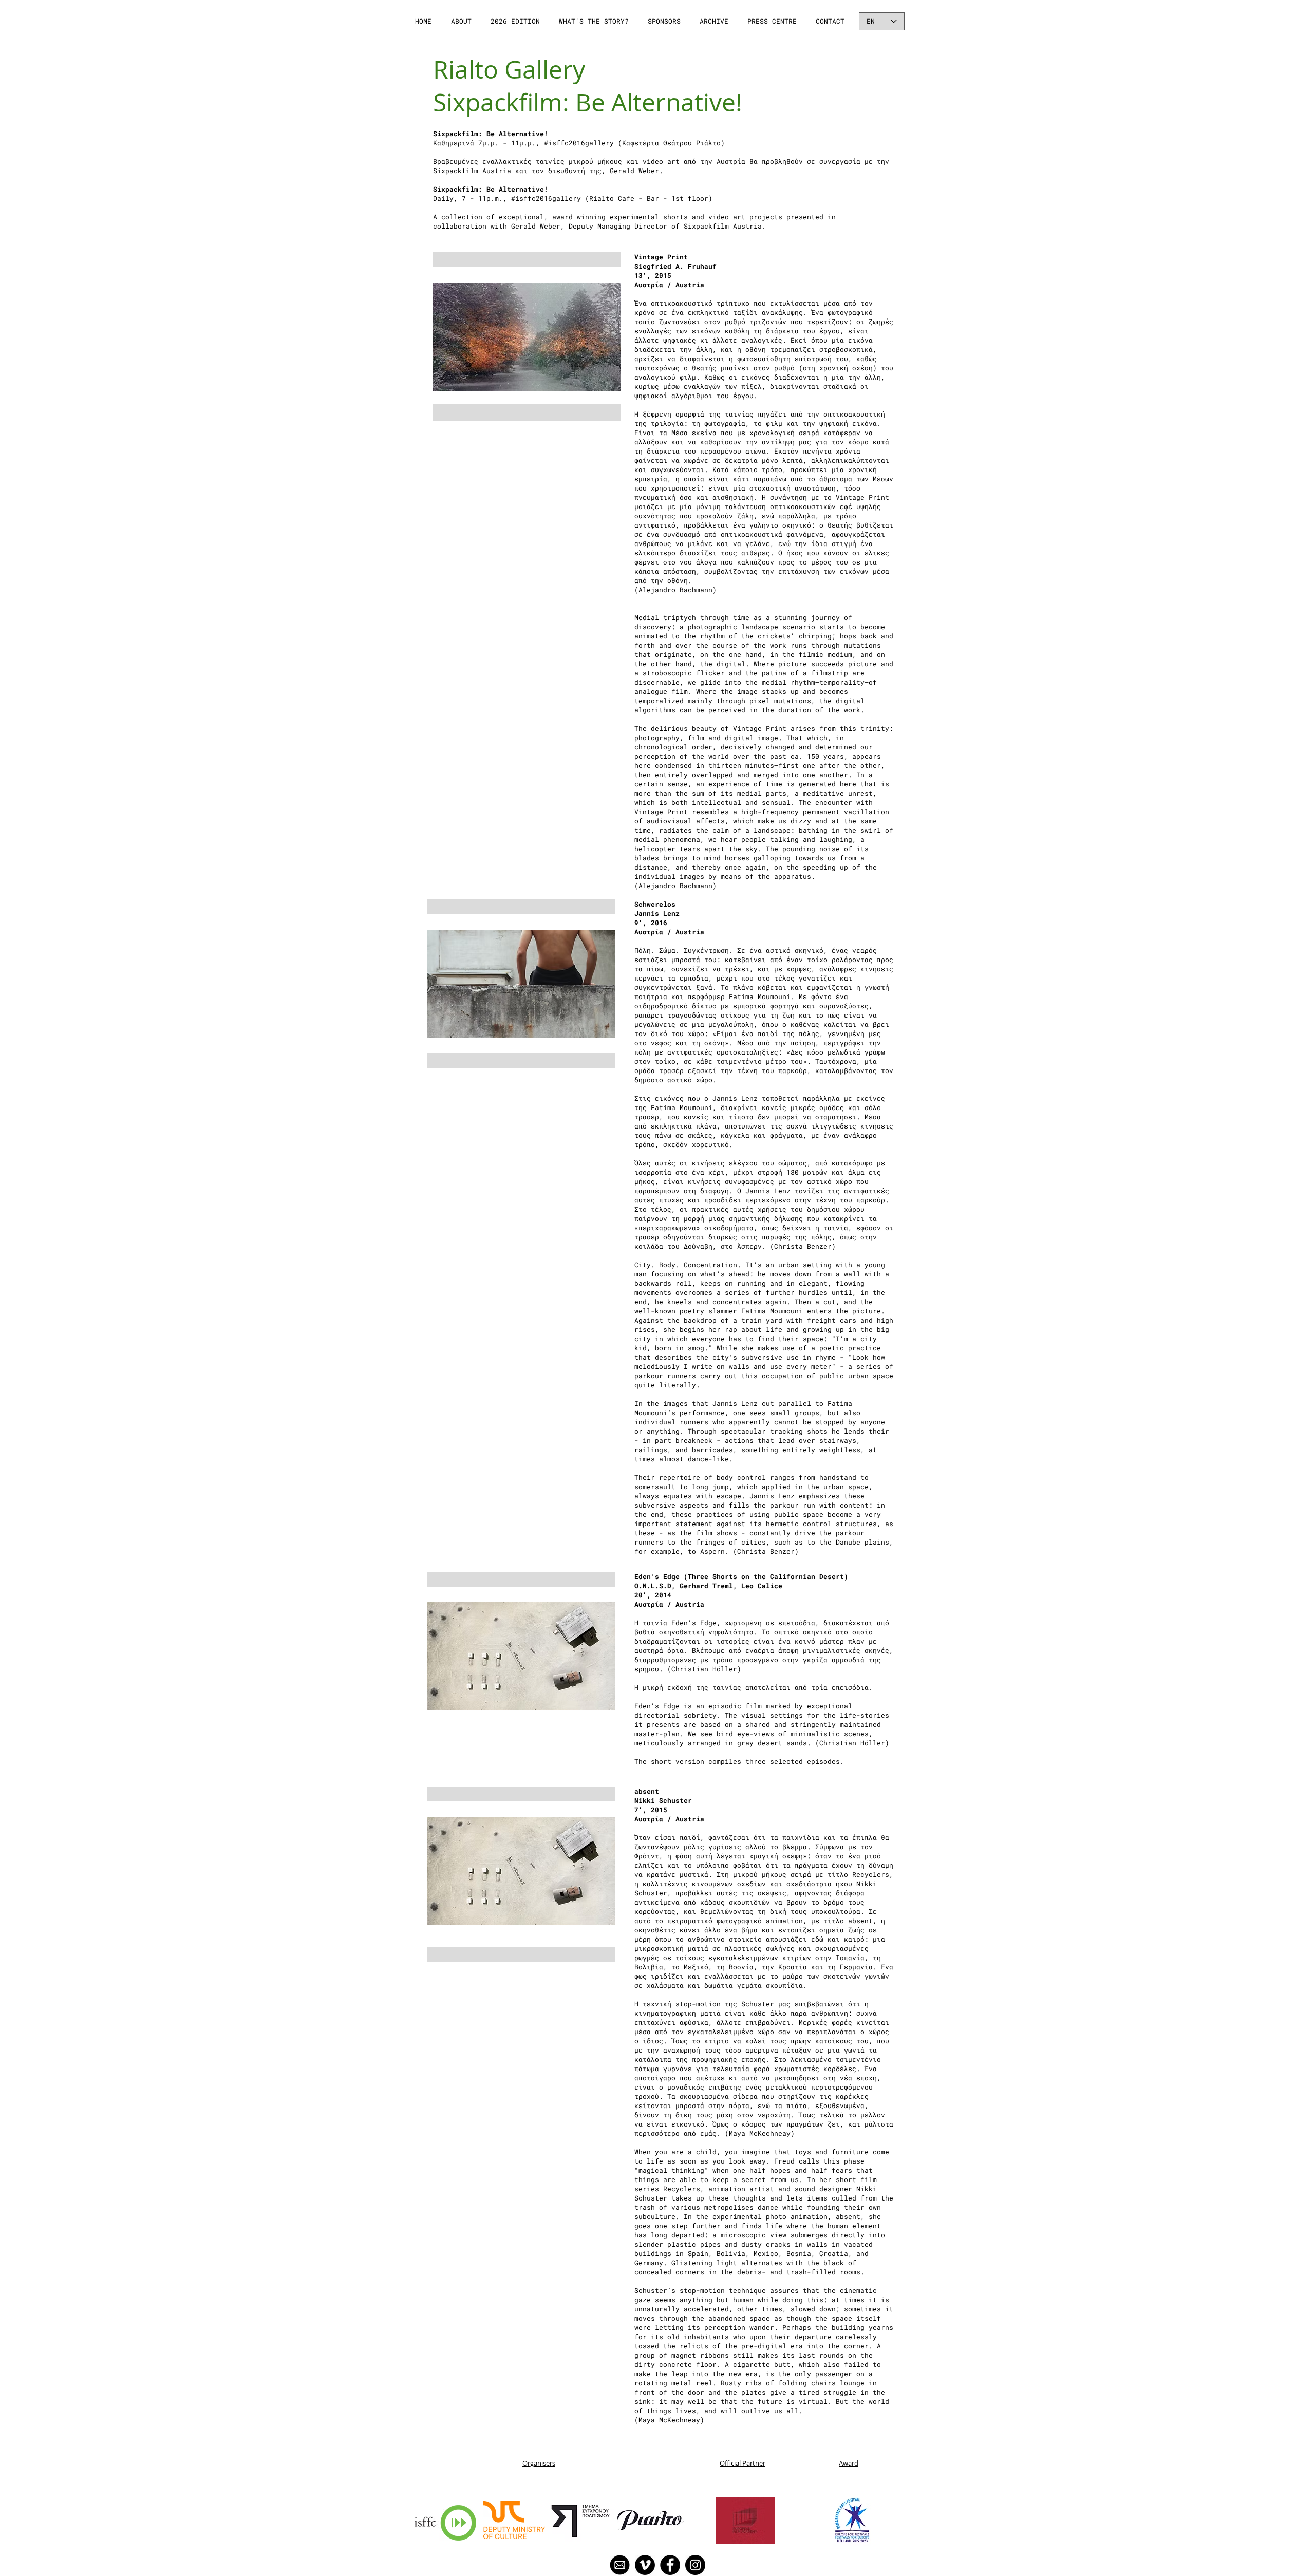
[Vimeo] (645, 2565)
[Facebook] (670, 2565)
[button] (462, 21)
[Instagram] (695, 2565)
